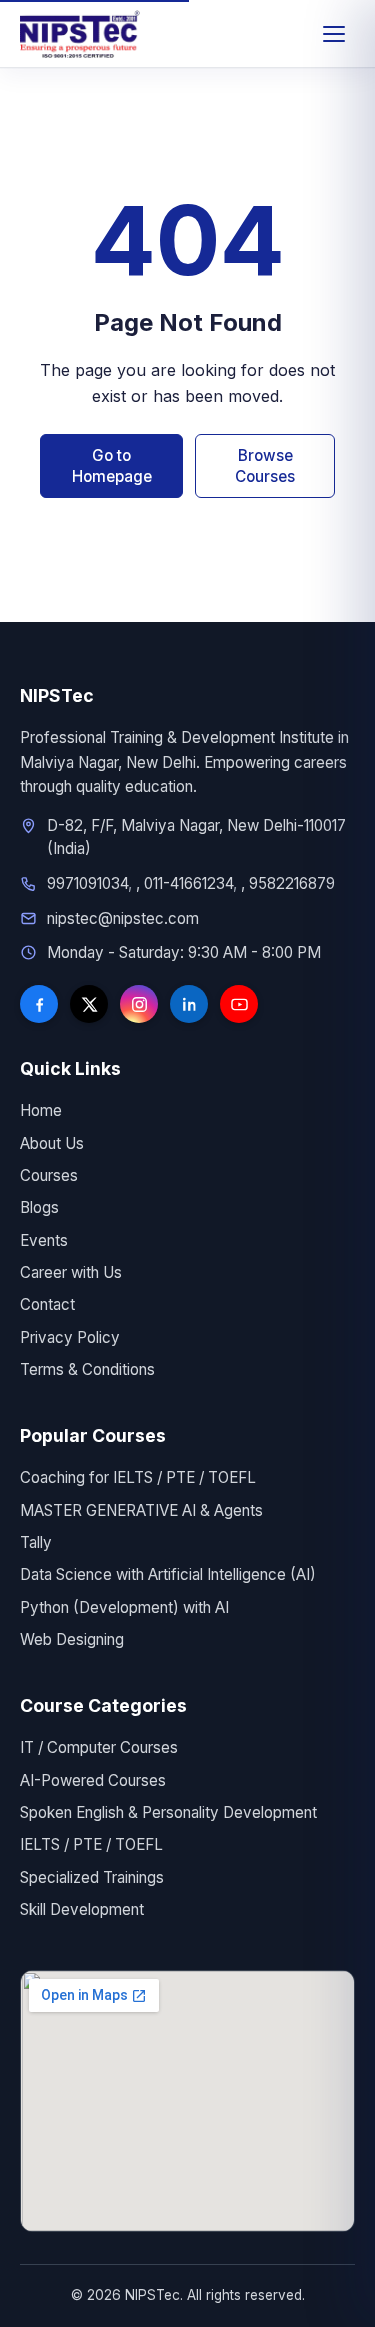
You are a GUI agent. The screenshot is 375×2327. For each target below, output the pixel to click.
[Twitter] (89, 1004)
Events (44, 1240)
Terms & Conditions (87, 1369)
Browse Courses (265, 466)
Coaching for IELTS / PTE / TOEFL (138, 1477)
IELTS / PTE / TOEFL (91, 1844)
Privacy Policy (70, 1337)
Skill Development (82, 1909)
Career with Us (71, 1272)
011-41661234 (188, 883)
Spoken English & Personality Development (168, 1812)
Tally (36, 1542)
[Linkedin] (189, 1004)
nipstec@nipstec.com (123, 918)
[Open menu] (334, 34)
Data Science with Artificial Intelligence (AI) (168, 1574)
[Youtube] (239, 1004)
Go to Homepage (112, 466)
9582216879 (292, 883)
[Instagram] (139, 1004)
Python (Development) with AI (124, 1607)
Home (41, 1110)
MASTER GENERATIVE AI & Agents (141, 1510)
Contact (47, 1304)
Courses (49, 1175)
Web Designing (72, 1639)
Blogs (39, 1207)
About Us (52, 1143)
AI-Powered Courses (93, 1780)
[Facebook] (39, 1004)
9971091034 (87, 883)
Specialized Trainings (92, 1877)
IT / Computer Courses (99, 1747)
